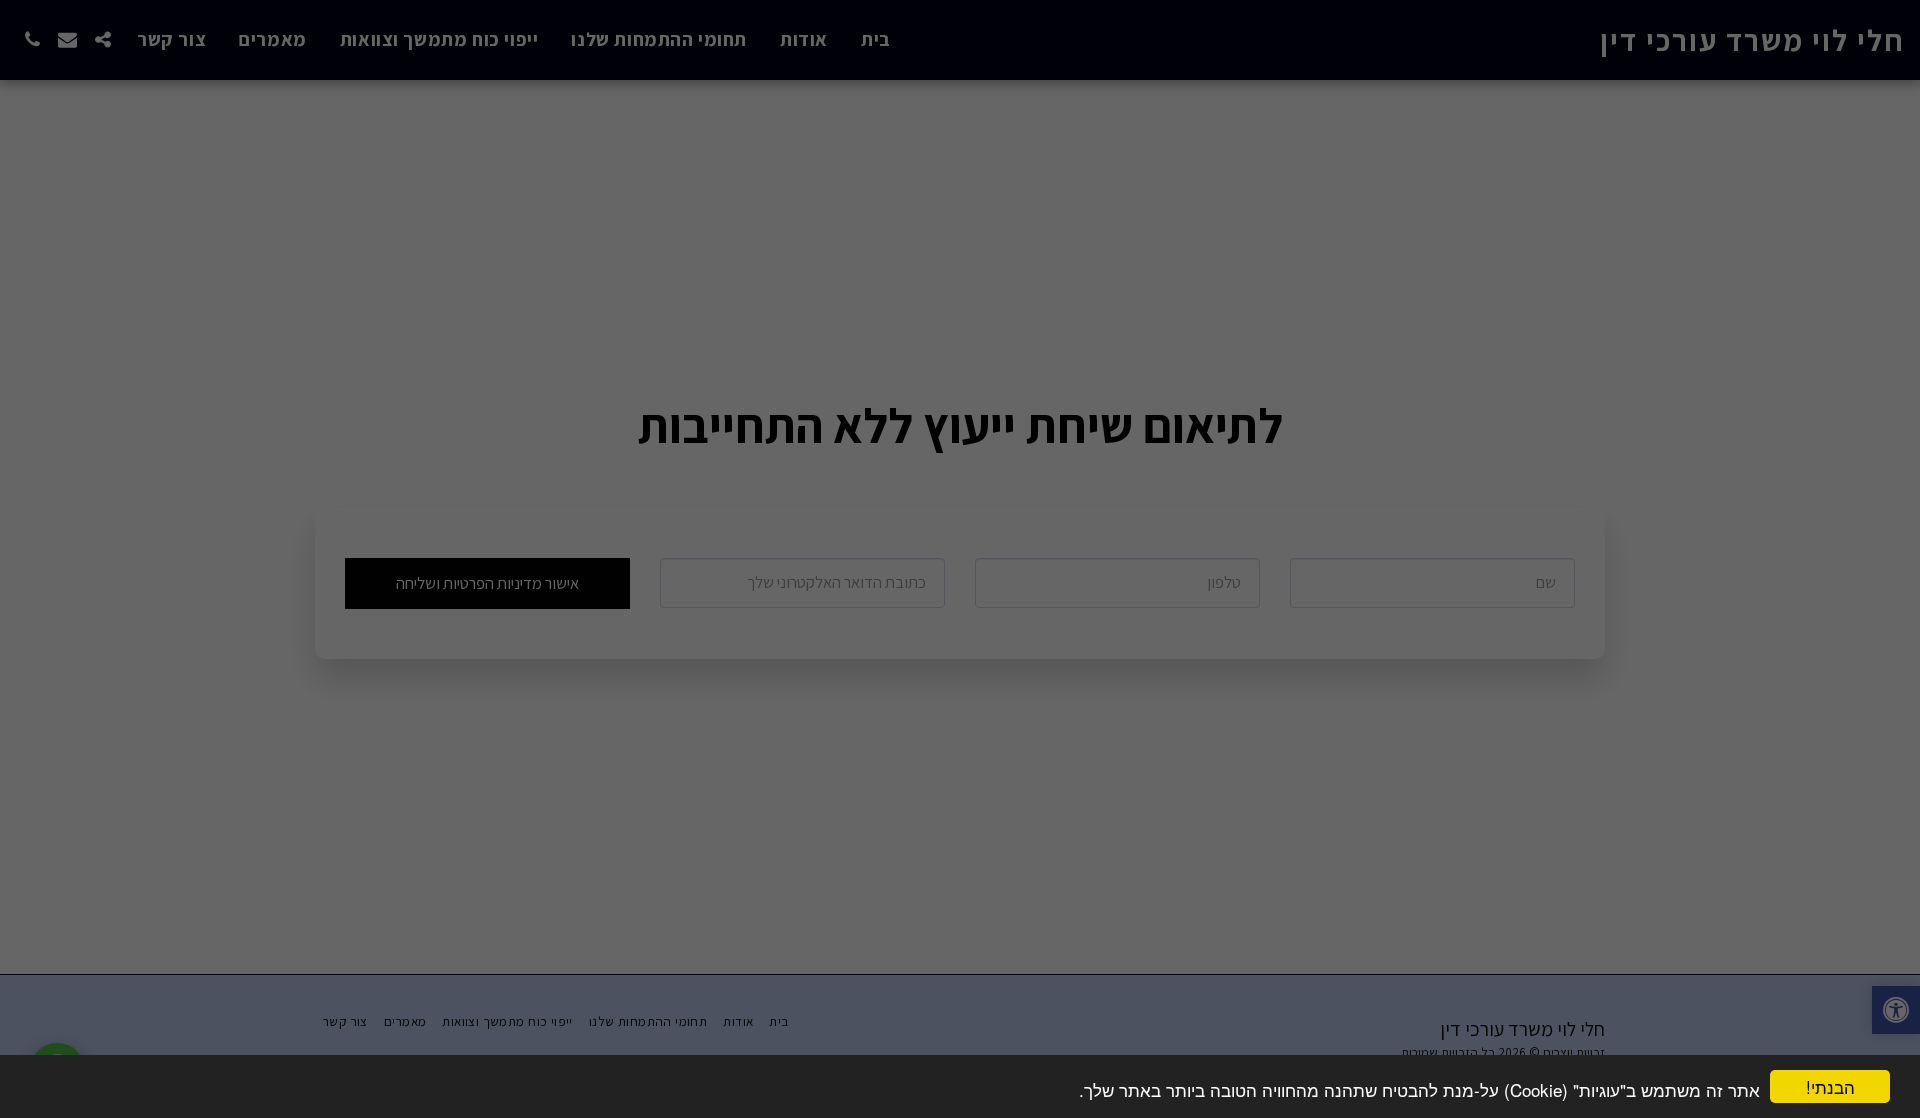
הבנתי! (1830, 1086)
